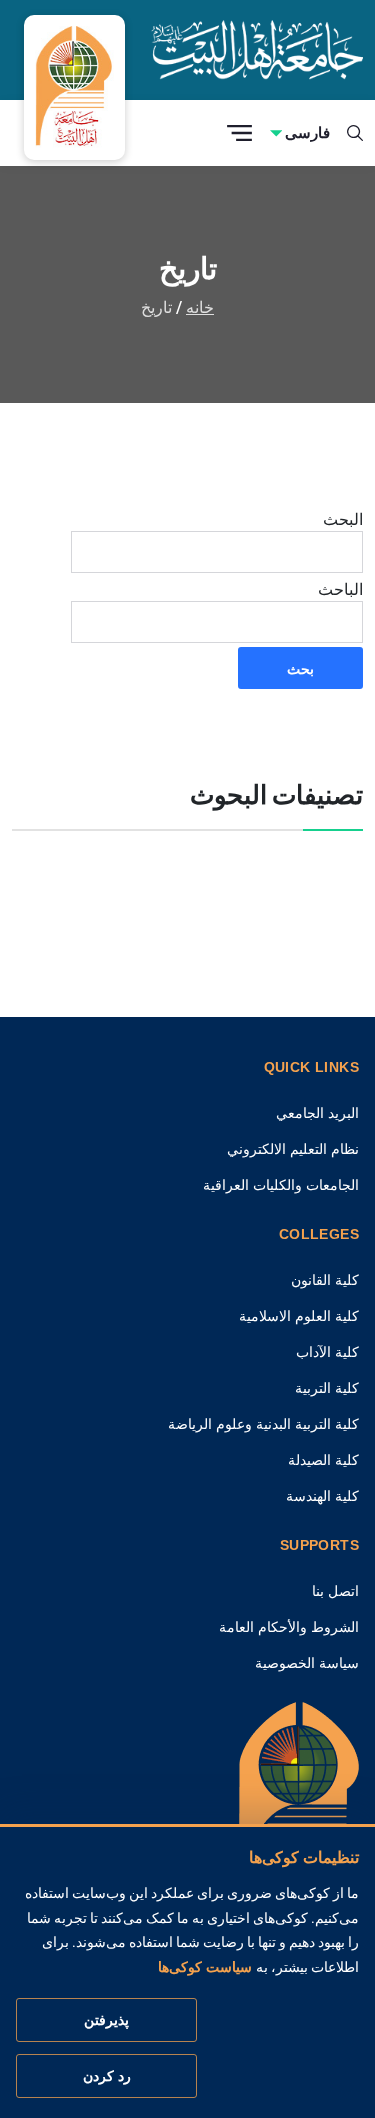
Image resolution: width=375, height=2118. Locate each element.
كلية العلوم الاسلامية (299, 1316)
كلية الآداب (327, 1352)
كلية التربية (327, 1388)
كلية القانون (325, 1280)
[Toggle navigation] (239, 133)
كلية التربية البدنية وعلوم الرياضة (263, 1424)
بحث (300, 668)
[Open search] (355, 133)
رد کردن (107, 2076)
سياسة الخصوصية (307, 1663)
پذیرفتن (106, 2020)
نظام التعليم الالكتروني (293, 1149)
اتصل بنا (335, 1591)
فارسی (307, 132)
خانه (200, 307)
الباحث (340, 589)
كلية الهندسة (322, 1496)
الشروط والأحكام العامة (289, 1627)
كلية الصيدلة (323, 1460)
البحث (343, 519)
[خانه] (299, 1795)
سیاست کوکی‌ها (205, 1967)
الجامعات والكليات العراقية (281, 1185)
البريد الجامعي (317, 1113)
